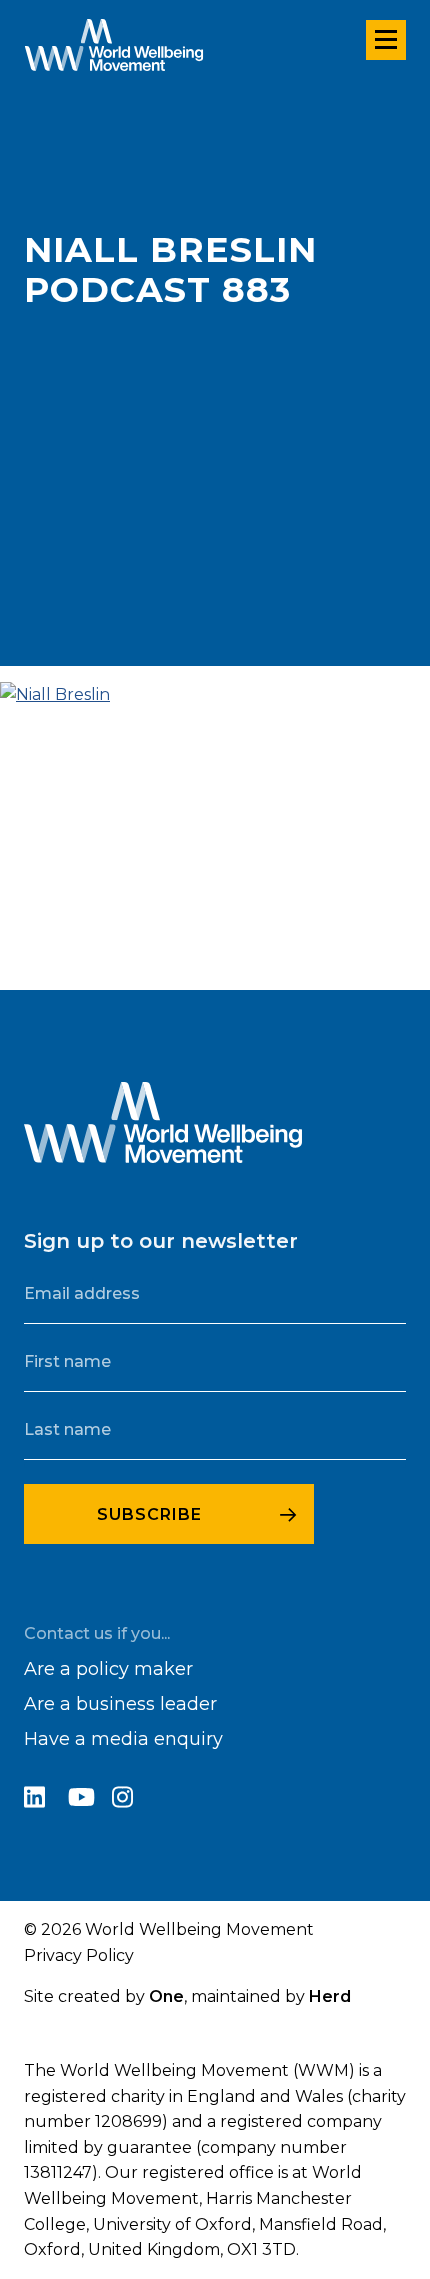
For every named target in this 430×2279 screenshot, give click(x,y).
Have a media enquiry (123, 1739)
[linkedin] (46, 1800)
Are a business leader (120, 1704)
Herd (330, 1996)
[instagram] (132, 1800)
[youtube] (90, 1800)
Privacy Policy (79, 1955)
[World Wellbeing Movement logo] (114, 45)
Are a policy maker (108, 1669)
